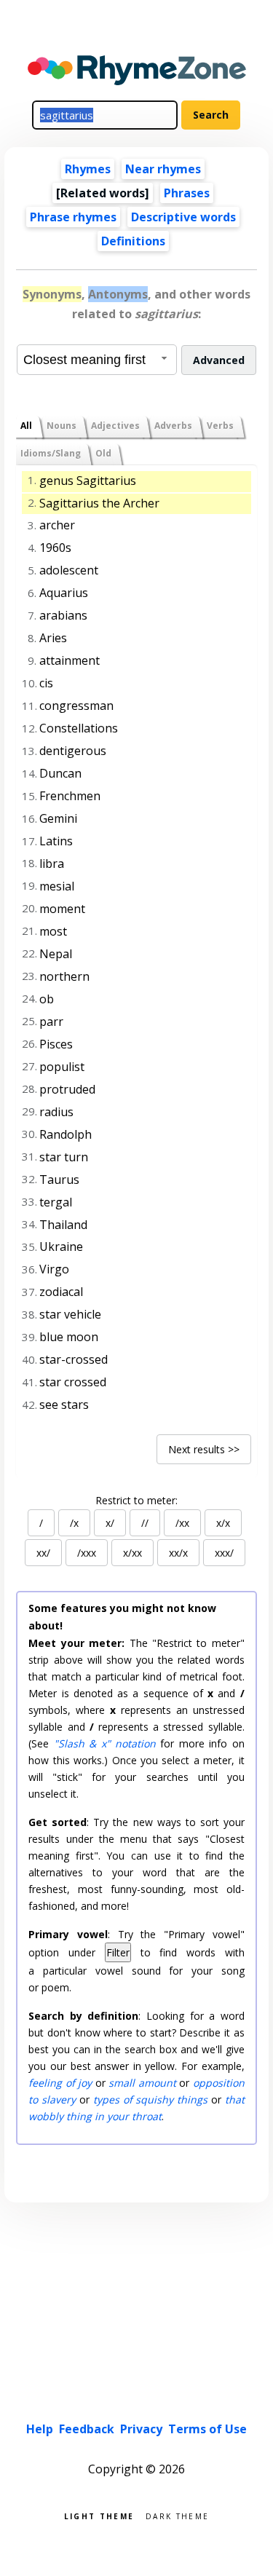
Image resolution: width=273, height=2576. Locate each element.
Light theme (99, 2515)
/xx (182, 1523)
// (145, 1523)
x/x (223, 1523)
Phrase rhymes (73, 217)
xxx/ (224, 1553)
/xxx (87, 1553)
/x (74, 1523)
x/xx (132, 1553)
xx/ (43, 1553)
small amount (142, 2083)
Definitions (133, 241)
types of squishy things (150, 2099)
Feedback (87, 2429)
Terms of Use (207, 2429)
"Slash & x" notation (105, 1743)
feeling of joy (60, 2083)
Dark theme (177, 2515)
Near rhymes (163, 169)
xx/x (178, 1553)
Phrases (187, 193)
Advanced (219, 360)
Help (40, 2429)
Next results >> (204, 1449)
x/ (110, 1523)
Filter (118, 1952)
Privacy (141, 2429)
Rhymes (88, 169)
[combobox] (97, 360)
